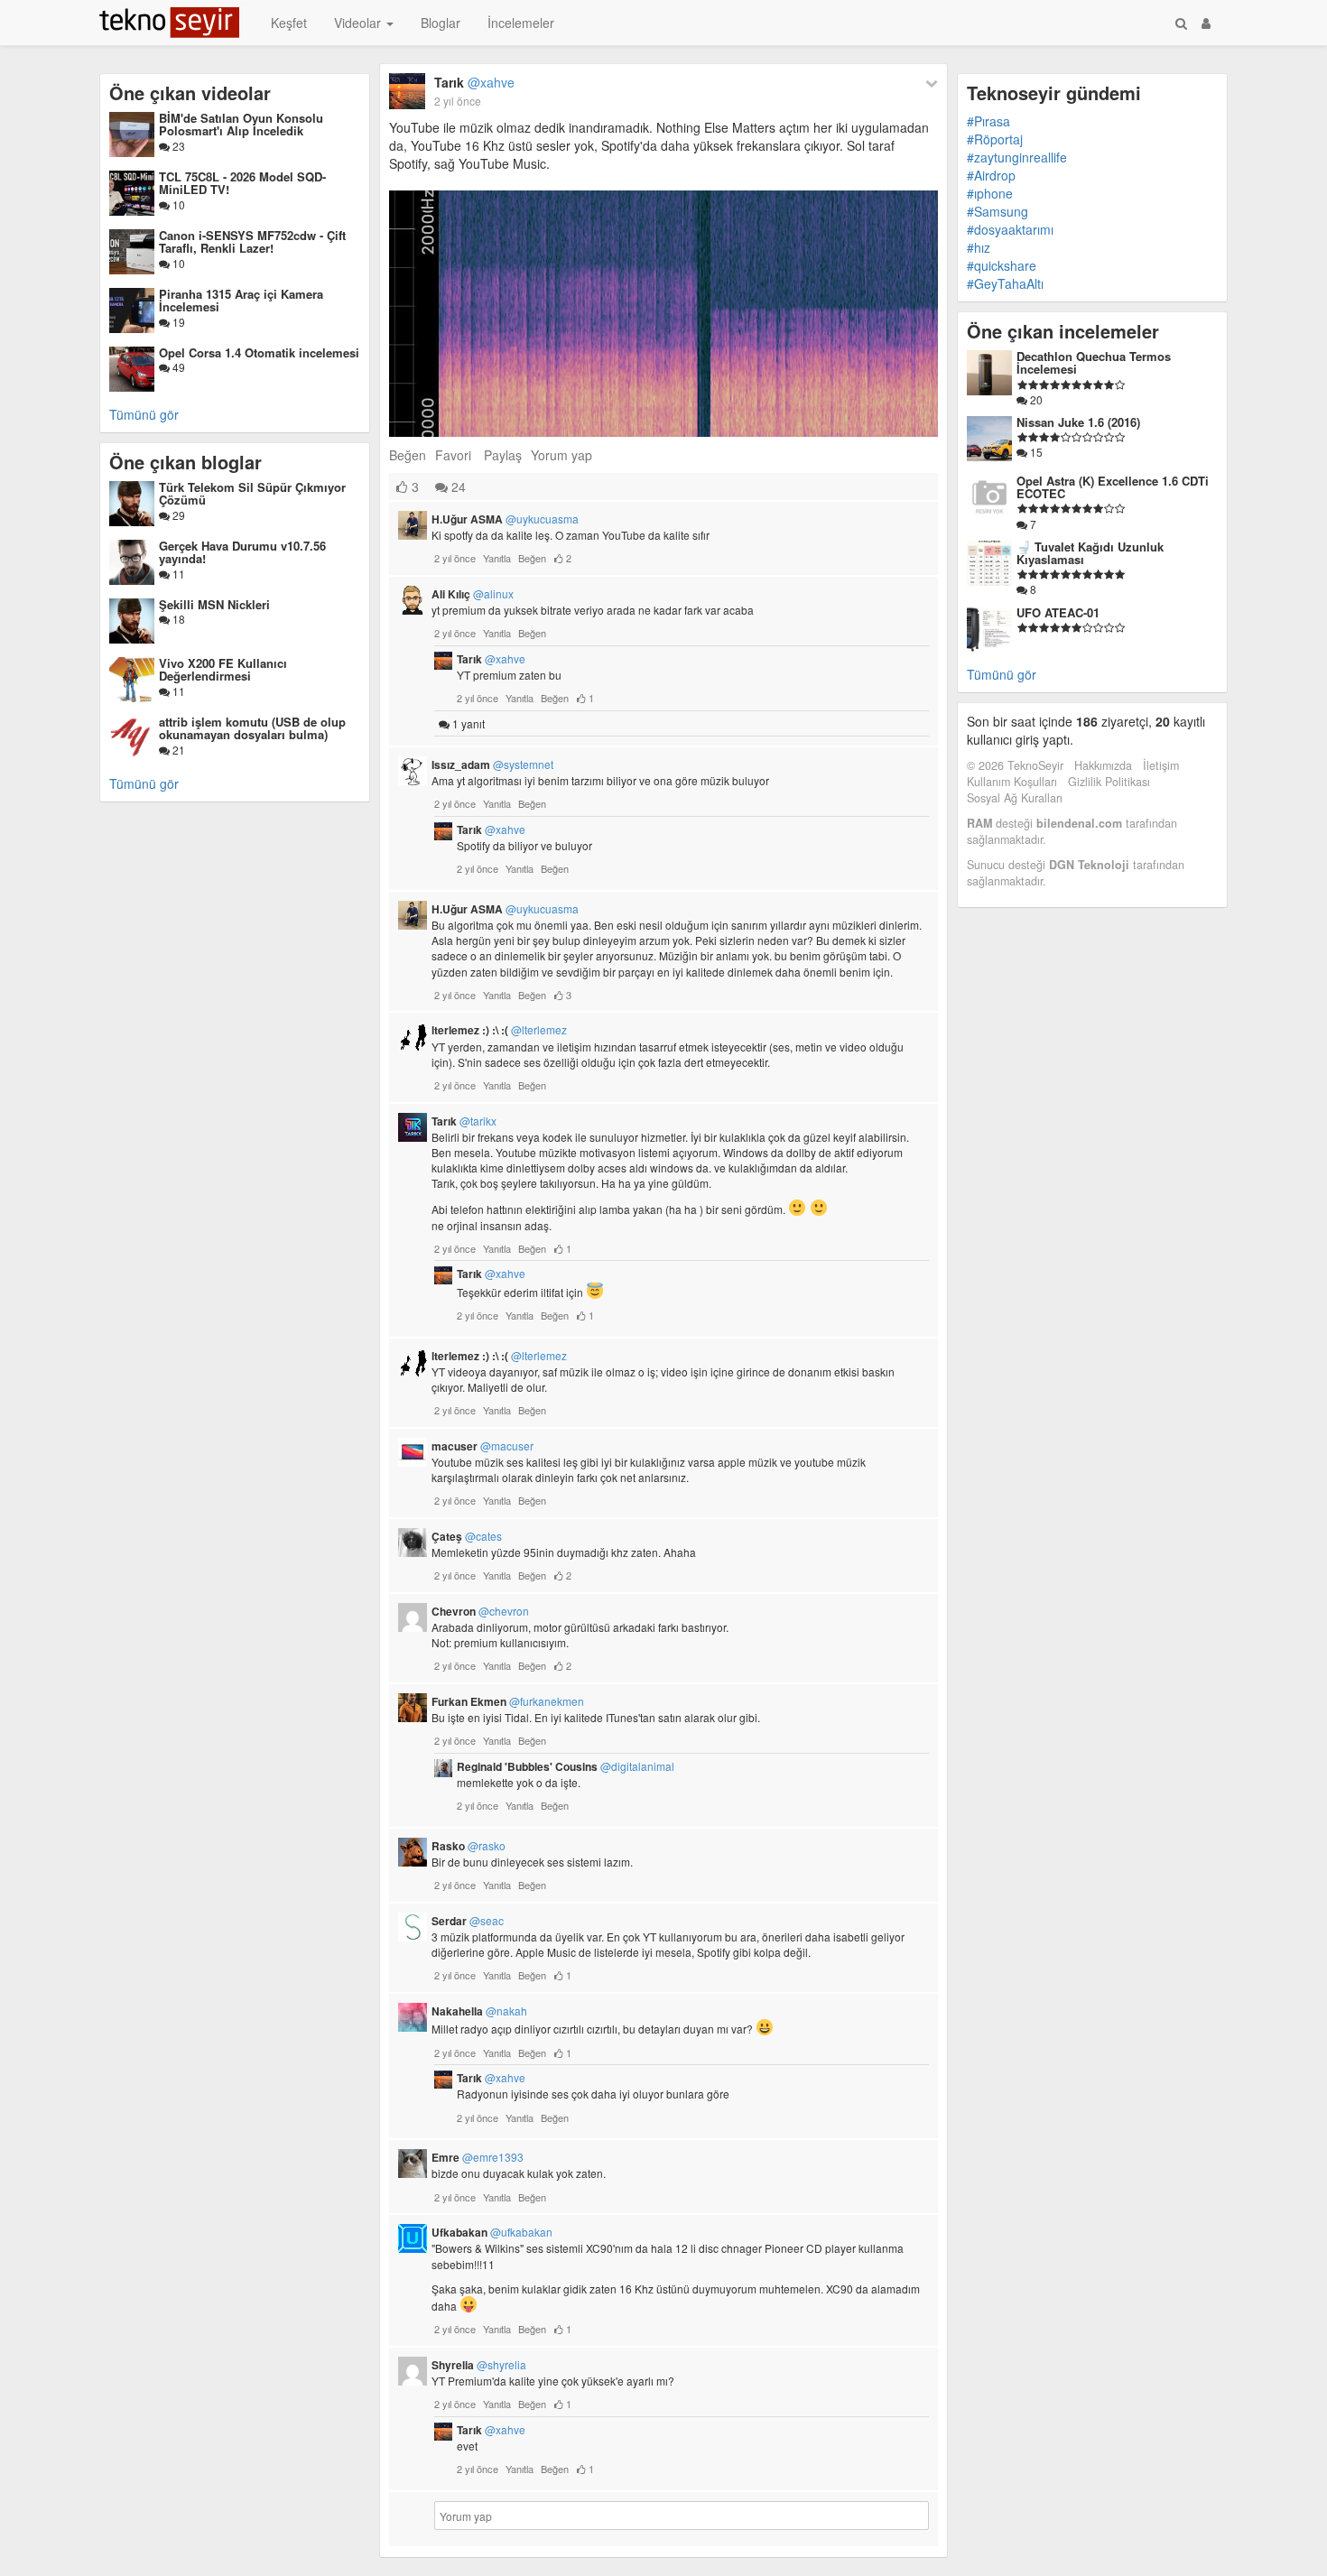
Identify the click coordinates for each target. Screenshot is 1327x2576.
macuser (483, 1446)
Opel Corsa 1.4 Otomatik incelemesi (259, 352)
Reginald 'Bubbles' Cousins (566, 1766)
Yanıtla (497, 558)
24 (457, 486)
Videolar (359, 23)
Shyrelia (479, 2365)
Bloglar (441, 23)
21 (177, 750)
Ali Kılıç (473, 594)
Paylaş (503, 455)
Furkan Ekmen (508, 1701)
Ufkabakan (492, 2232)
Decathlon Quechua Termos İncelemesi (1094, 362)
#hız (979, 247)
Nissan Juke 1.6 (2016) (1078, 422)
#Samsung (998, 211)
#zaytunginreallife (1017, 157)
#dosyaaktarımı (1010, 229)
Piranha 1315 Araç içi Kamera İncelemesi (241, 300)
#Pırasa (988, 121)
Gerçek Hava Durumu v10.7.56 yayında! (242, 552)
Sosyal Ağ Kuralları (1015, 798)
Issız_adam (492, 764)
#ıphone (990, 193)
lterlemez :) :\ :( (499, 1030)
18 (177, 619)
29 (177, 515)
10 (177, 204)
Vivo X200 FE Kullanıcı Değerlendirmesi (223, 669)
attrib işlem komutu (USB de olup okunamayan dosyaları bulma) (252, 728)
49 (177, 367)
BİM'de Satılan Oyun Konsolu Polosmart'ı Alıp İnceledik (241, 124)
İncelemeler (521, 23)
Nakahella (479, 2011)
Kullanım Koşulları (1012, 782)
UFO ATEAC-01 (1058, 612)
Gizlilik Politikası (1109, 782)
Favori (453, 455)
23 (177, 146)
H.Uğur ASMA (505, 519)
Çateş (467, 1536)
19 (177, 322)
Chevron (480, 1611)
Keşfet (289, 23)
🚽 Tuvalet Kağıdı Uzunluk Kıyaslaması (1090, 553)
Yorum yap (561, 455)
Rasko (469, 1846)
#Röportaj (995, 139)
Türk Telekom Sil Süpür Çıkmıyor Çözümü (252, 493)
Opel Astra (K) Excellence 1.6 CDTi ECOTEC (1113, 487)
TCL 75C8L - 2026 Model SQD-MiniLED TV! (242, 183)
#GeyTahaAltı (1005, 283)
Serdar (468, 1921)
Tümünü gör (144, 414)
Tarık (474, 82)
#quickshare (1002, 265)
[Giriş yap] (1206, 23)
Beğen (408, 455)
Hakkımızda (1103, 765)
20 (1035, 399)
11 (177, 574)
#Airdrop (991, 175)
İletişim (1161, 765)
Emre (478, 2157)
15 (1035, 452)
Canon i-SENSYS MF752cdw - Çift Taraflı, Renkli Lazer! (252, 241)
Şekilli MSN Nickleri (214, 604)
